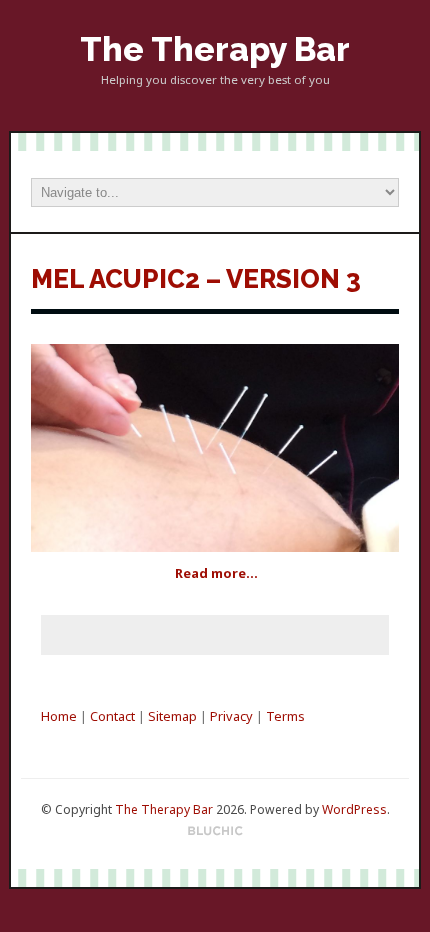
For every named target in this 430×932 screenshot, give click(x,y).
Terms (285, 716)
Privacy (231, 716)
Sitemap (172, 716)
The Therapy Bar (215, 49)
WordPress (354, 809)
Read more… (216, 573)
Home (59, 716)
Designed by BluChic (215, 831)
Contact (112, 716)
